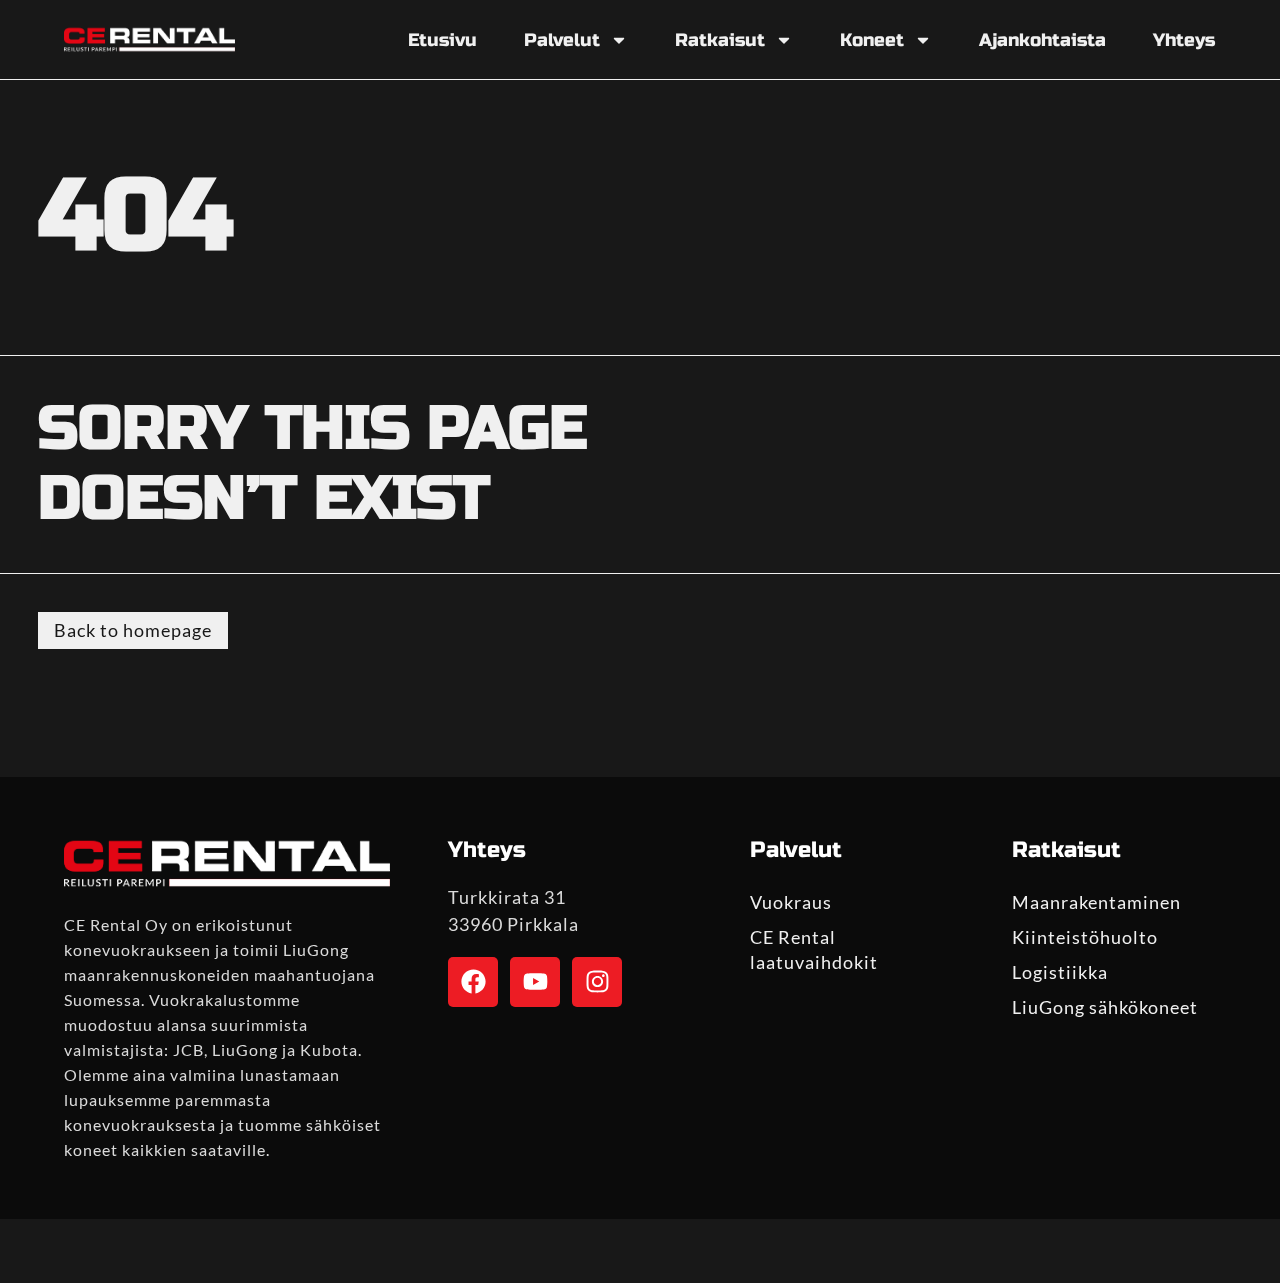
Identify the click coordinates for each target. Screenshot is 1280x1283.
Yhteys (1184, 40)
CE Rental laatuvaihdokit (814, 949)
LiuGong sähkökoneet (1105, 1007)
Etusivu (442, 40)
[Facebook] (473, 982)
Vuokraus (791, 902)
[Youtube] (535, 982)
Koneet (872, 40)
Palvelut (562, 40)
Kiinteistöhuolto (1085, 937)
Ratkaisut (720, 40)
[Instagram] (597, 982)
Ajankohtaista (1042, 40)
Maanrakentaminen (1096, 902)
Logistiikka (1060, 972)
